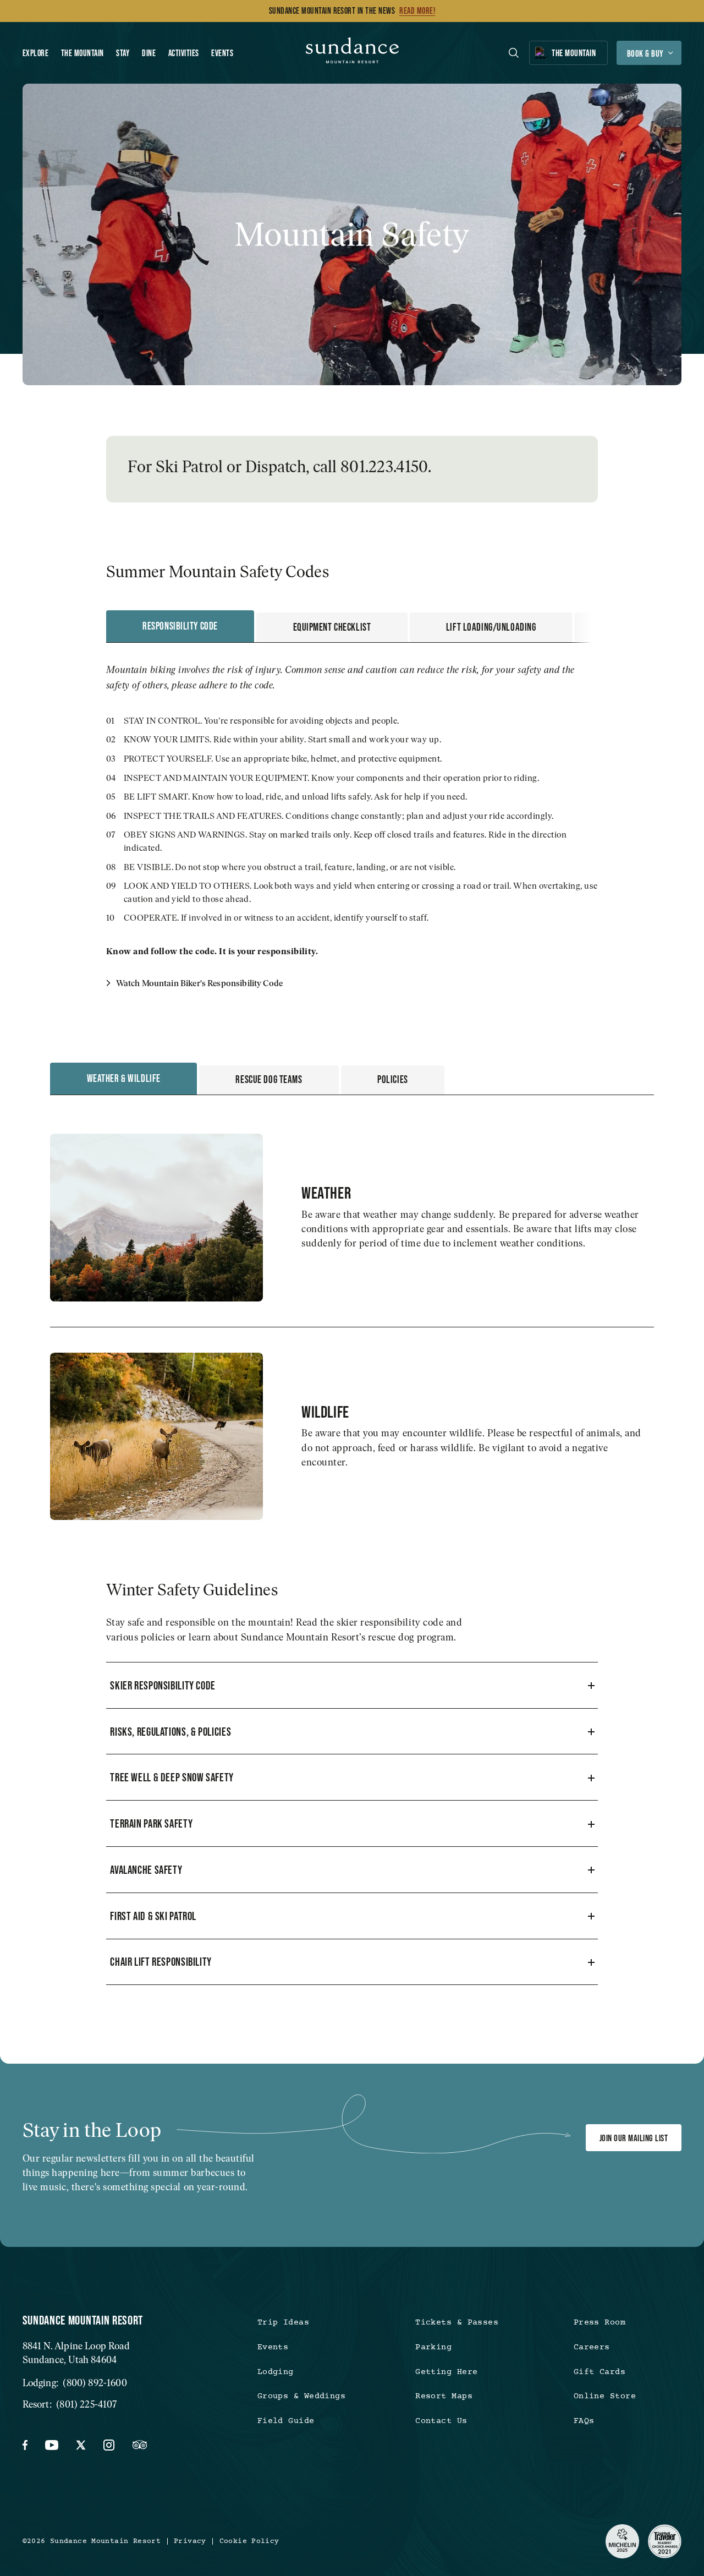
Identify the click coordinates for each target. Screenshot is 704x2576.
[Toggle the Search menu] (514, 53)
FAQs (584, 2421)
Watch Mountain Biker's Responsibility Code (198, 983)
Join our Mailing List (634, 2138)
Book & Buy (645, 53)
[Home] (352, 53)
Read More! (417, 11)
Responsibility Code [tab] (180, 626)
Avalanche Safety (146, 1870)
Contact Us (441, 2421)
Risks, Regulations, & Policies (170, 1732)
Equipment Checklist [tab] (332, 627)
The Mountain (82, 53)
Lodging (276, 2372)
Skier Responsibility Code (163, 1685)
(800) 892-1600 (95, 2383)
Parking (433, 2347)
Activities (184, 53)
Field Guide (286, 2421)
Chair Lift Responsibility (161, 1962)
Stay (123, 53)
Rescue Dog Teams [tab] (269, 1079)
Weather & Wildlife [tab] (124, 1078)
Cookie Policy (249, 2542)
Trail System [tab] (636, 627)
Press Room (599, 2323)
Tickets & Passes (457, 2323)
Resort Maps (444, 2396)
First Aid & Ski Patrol (153, 1916)
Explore (35, 53)
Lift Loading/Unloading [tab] (491, 627)
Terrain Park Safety (151, 1823)
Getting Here (446, 2372)
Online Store (605, 2396)
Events (222, 53)
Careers (592, 2347)
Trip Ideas (283, 2323)
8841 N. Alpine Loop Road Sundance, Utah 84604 (76, 2352)
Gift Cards (599, 2372)
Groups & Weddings (302, 2396)
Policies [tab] (393, 1079)
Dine (149, 53)
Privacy (190, 2542)
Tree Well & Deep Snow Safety (172, 1777)
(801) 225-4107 (86, 2404)
